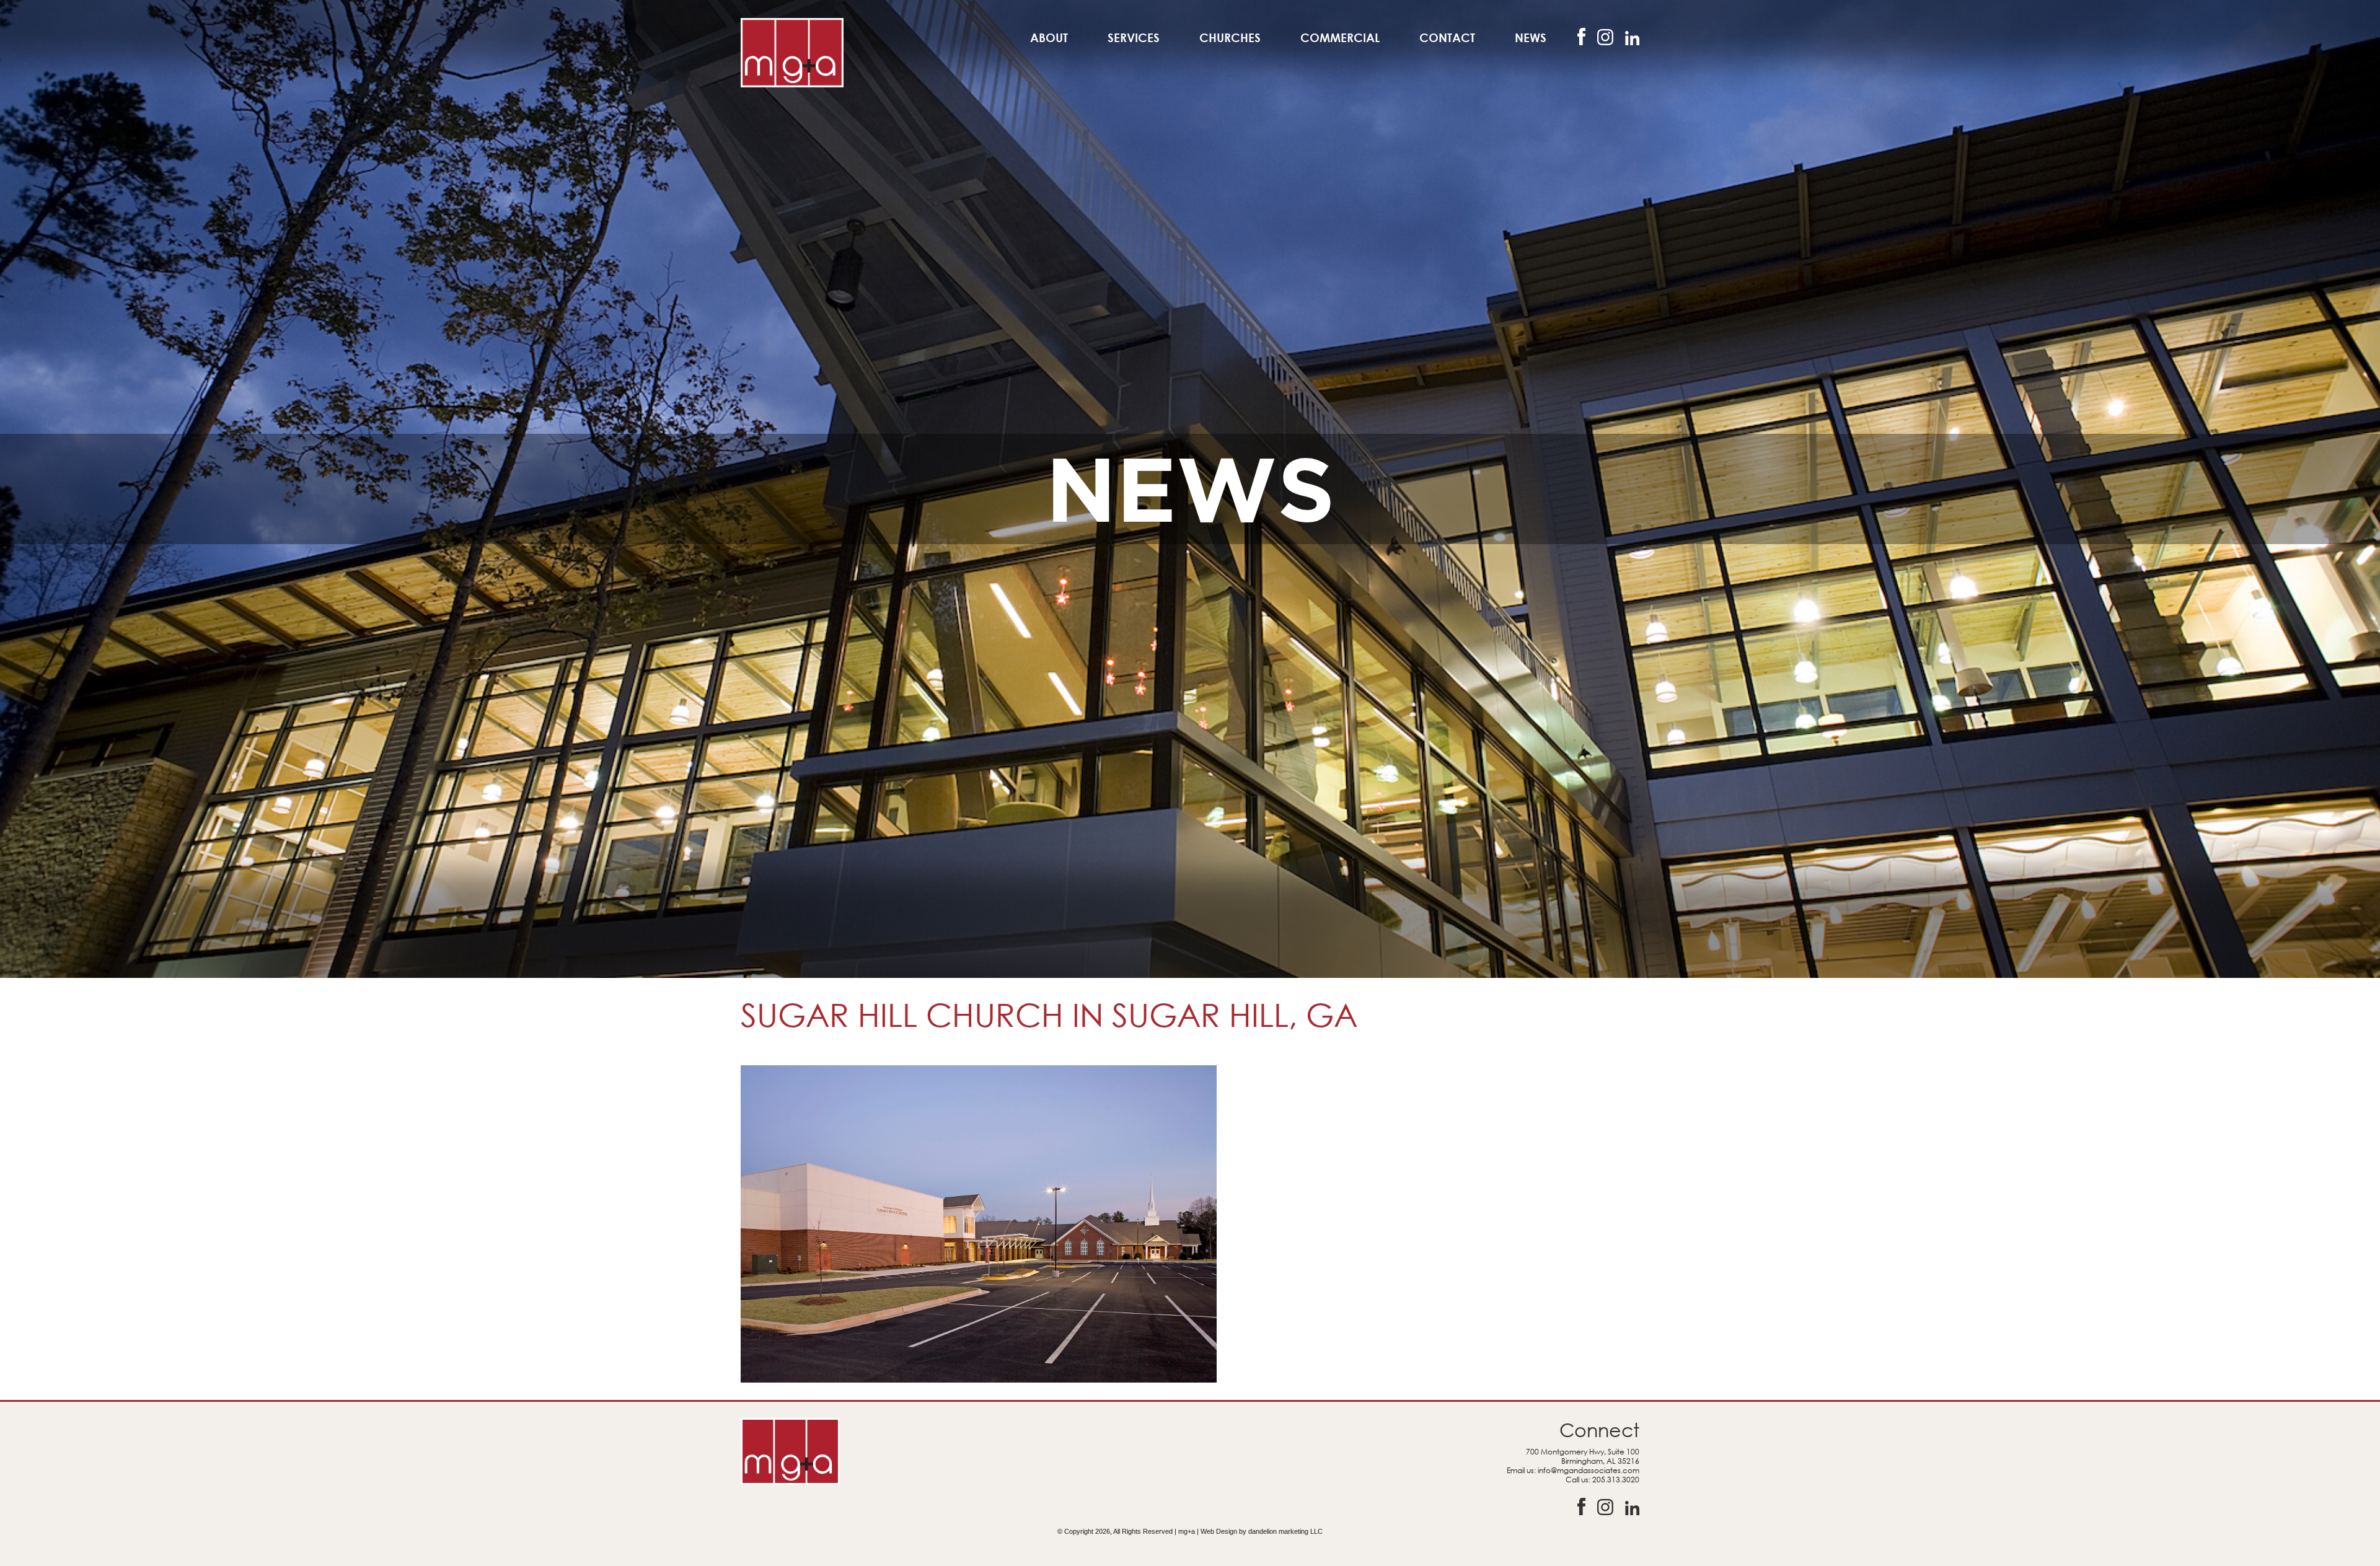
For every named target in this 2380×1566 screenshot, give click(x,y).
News (1531, 37)
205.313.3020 (1616, 1480)
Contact (1447, 37)
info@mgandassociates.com (1589, 1470)
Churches (1230, 37)
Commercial (1340, 37)
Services (1134, 37)
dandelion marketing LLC (1285, 1531)
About (1049, 37)
